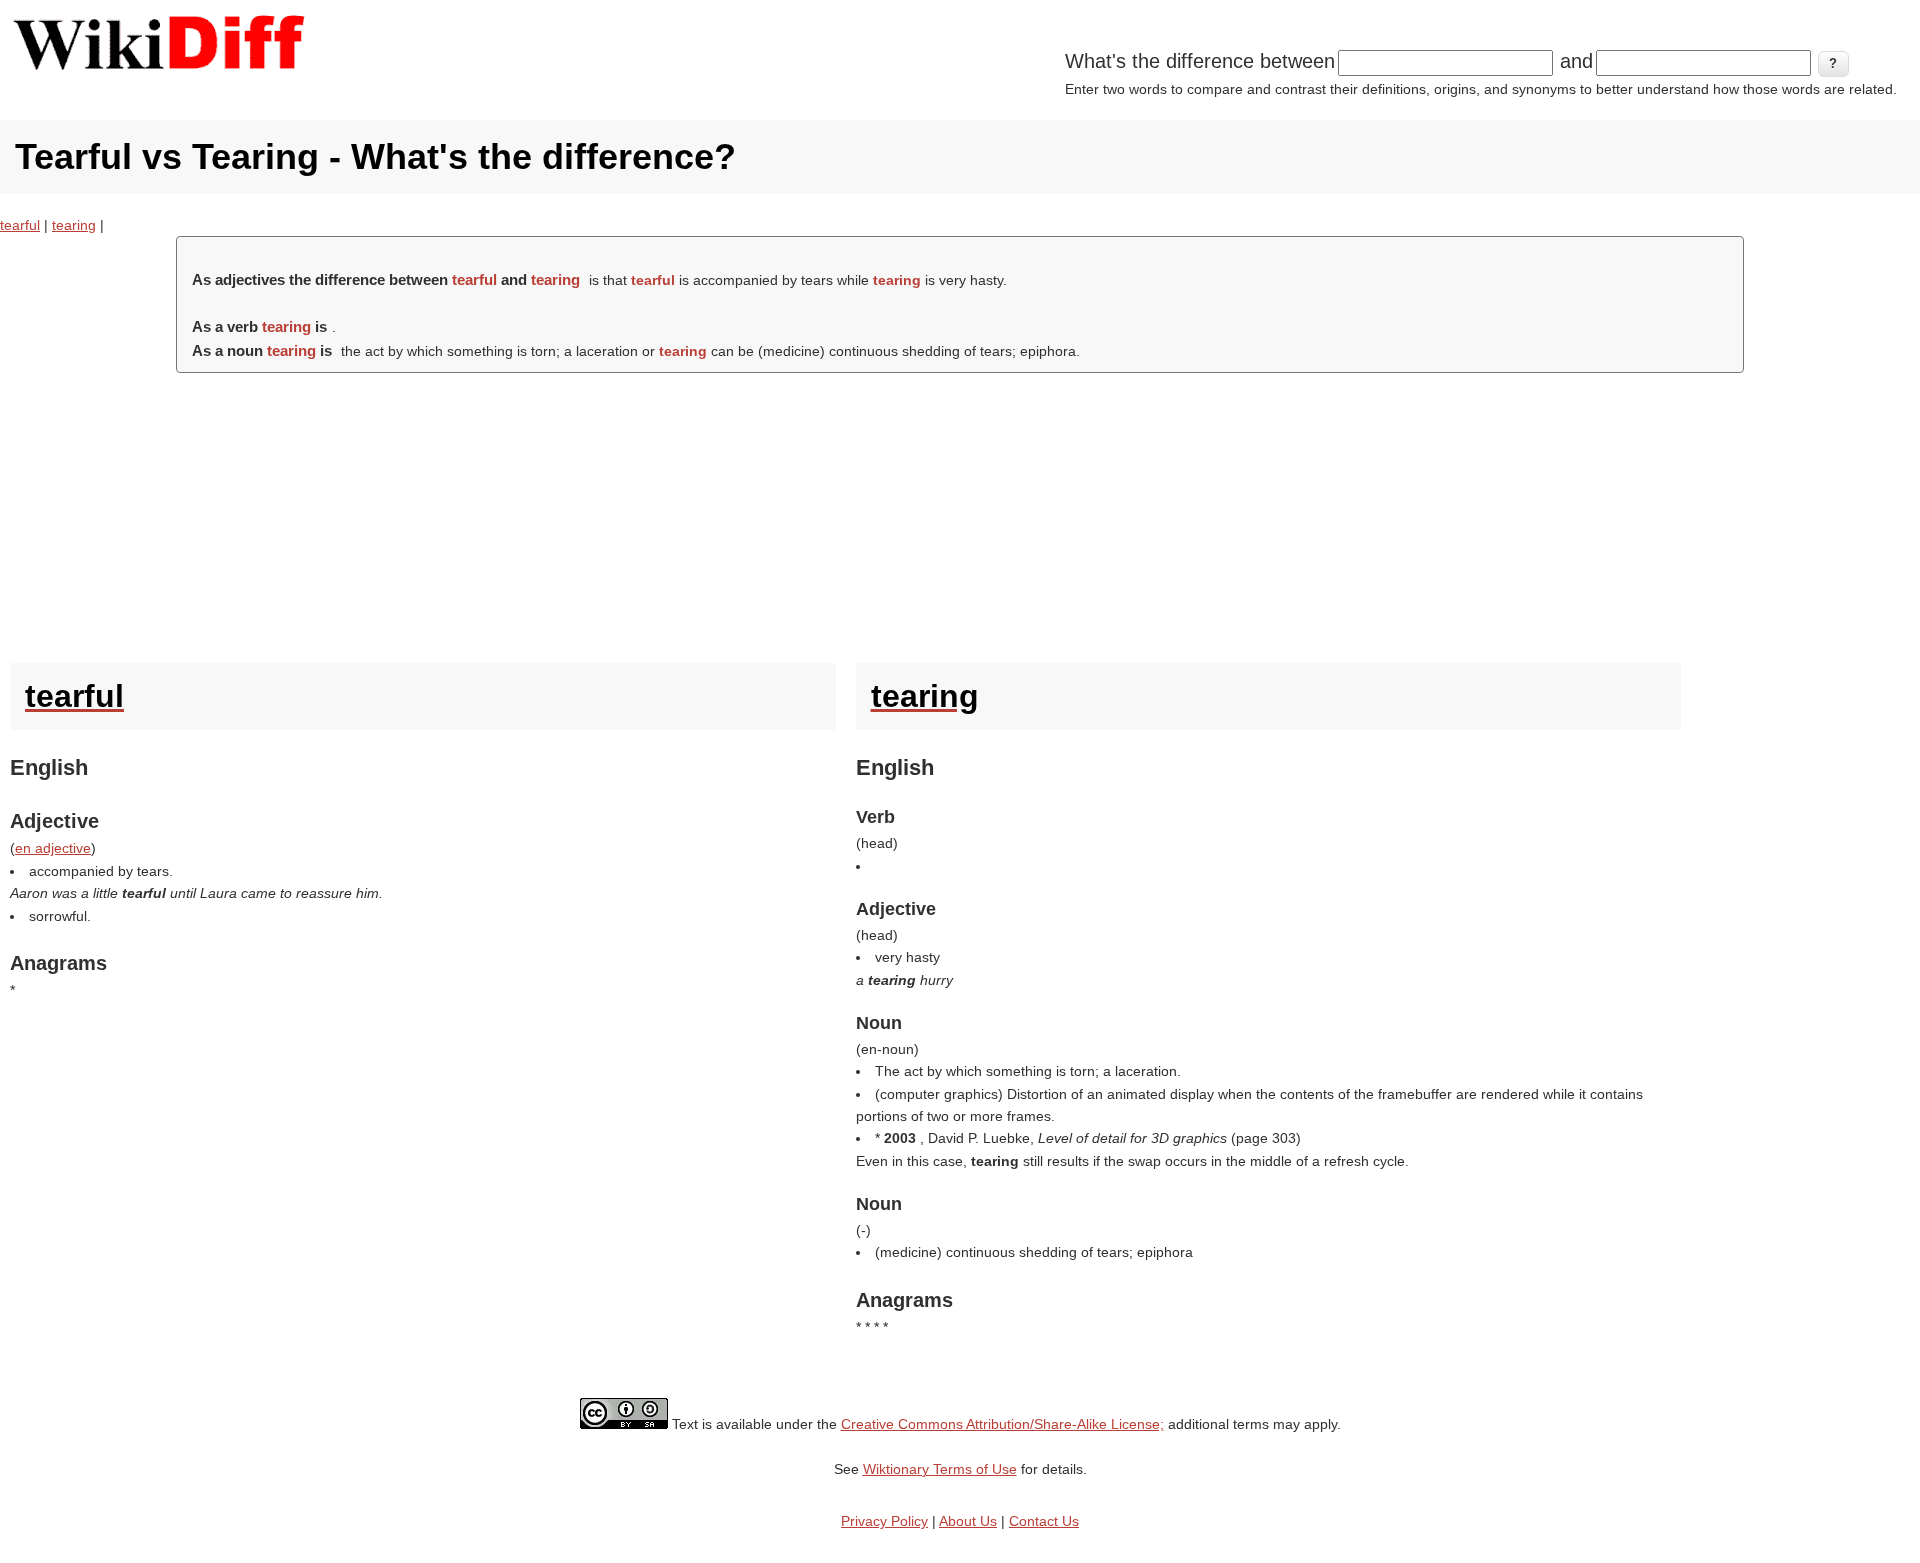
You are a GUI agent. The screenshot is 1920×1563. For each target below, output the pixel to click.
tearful (20, 225)
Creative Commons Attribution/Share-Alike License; (1002, 1424)
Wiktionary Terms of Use (940, 1469)
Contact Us (1044, 1521)
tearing (74, 225)
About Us (968, 1521)
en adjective (53, 848)
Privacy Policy (884, 1521)
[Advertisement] (960, 513)
